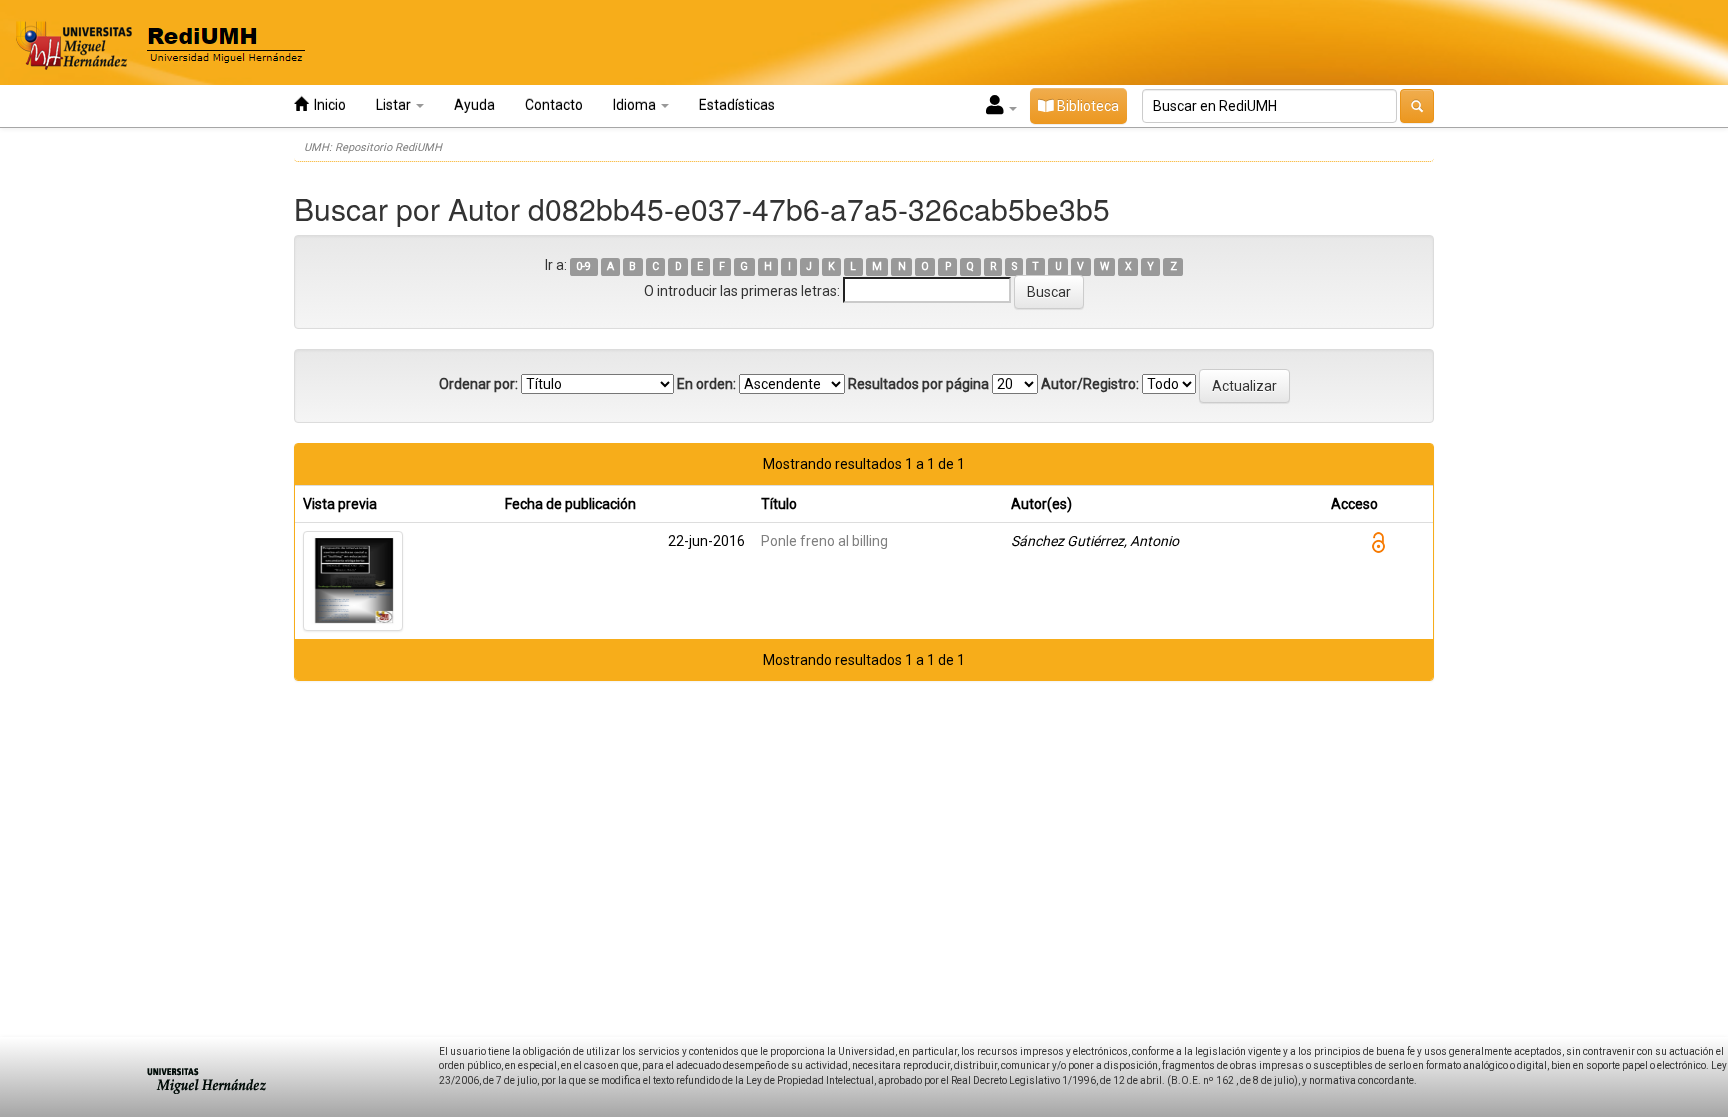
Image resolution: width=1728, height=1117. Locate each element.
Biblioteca (1086, 106)
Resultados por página (918, 384)
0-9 (583, 266)
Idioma (636, 105)
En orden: (706, 384)
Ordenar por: (478, 384)
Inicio (327, 105)
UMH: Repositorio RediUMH (373, 147)
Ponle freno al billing (824, 541)
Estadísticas (737, 105)
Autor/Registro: (1090, 384)
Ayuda (474, 105)
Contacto (554, 105)
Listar (395, 105)
